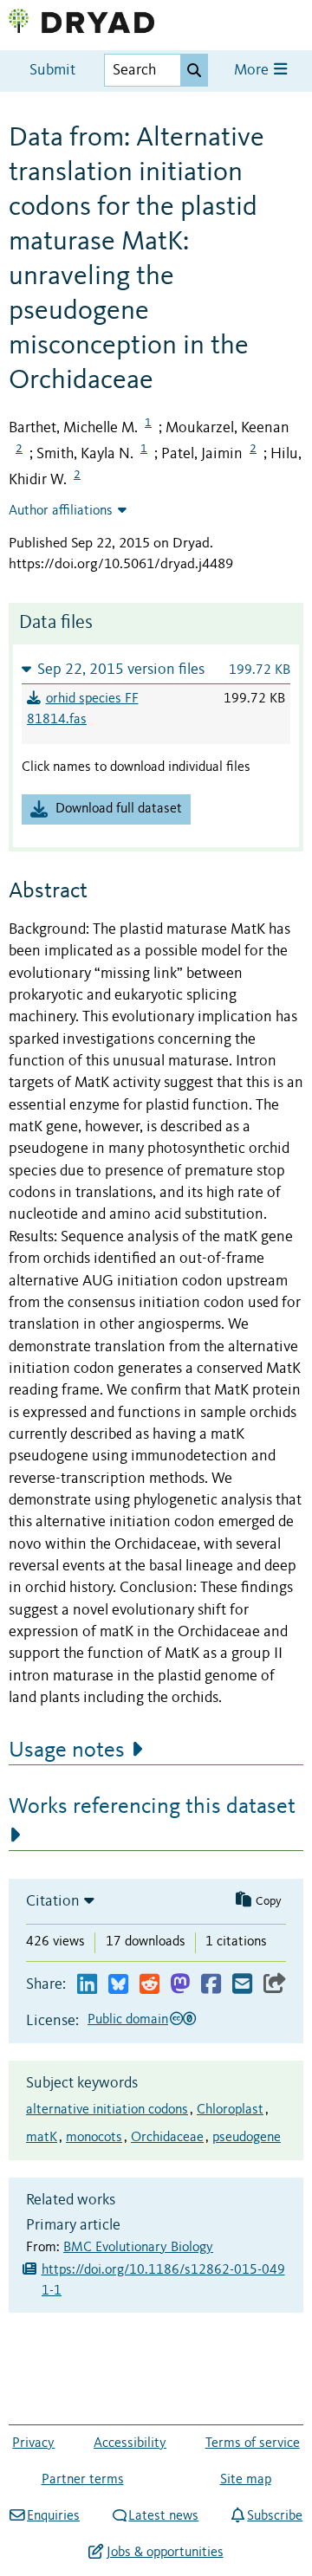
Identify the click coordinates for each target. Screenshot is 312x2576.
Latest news (163, 2516)
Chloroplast (230, 2110)
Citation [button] (53, 1901)
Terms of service (253, 2443)
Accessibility (130, 2443)
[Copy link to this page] (275, 1985)
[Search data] (194, 70)
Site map (246, 2480)
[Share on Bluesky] (118, 1985)
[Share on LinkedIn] (87, 1985)
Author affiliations (61, 511)
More (253, 71)
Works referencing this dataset (152, 1807)
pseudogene (247, 2138)
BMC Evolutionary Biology (138, 2248)
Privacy (33, 2443)
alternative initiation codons (107, 2110)
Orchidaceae (167, 2138)
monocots (94, 2138)
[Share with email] (242, 1985)
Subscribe (275, 2516)
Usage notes (67, 1751)
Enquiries (53, 2516)
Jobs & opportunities (165, 2553)
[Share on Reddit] (149, 1985)
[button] (156, 669)
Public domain (128, 2020)
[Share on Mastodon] (180, 1985)
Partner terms (83, 2480)
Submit (52, 71)
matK (42, 2138)
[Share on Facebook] (211, 1985)
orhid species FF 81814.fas (83, 709)
